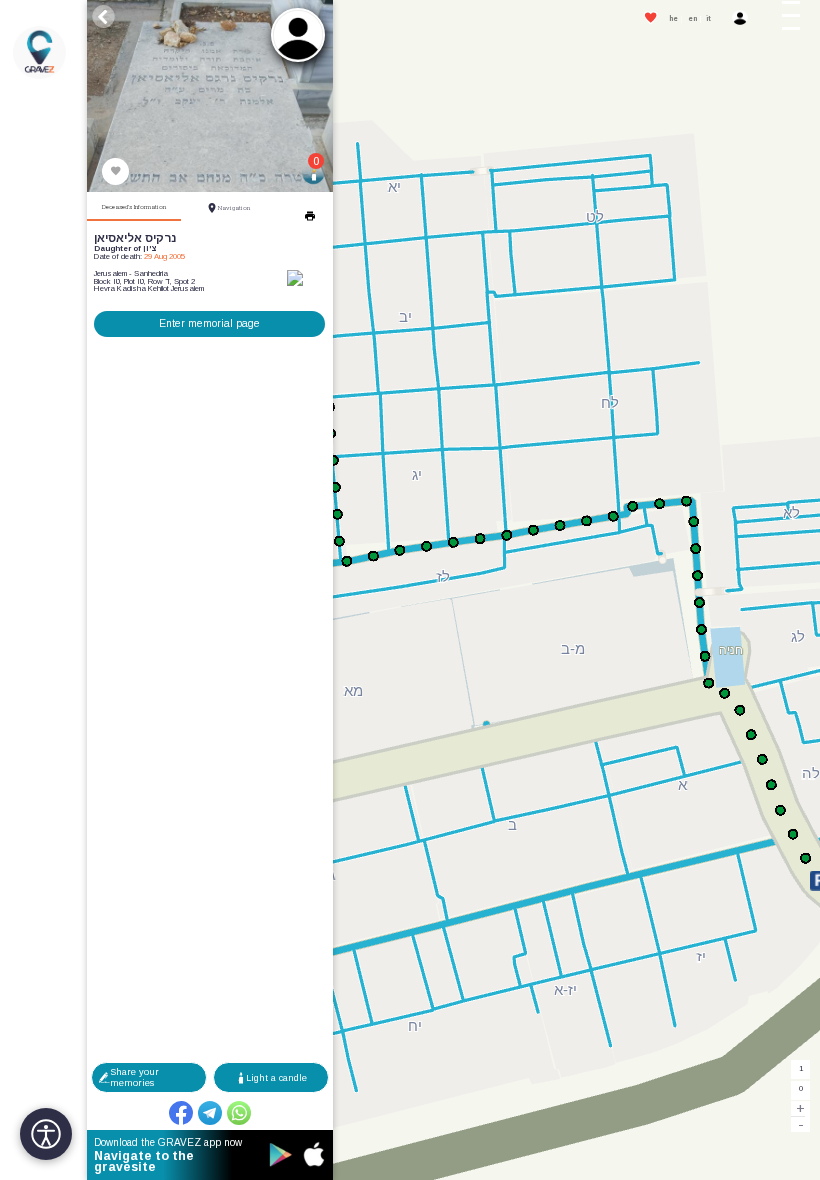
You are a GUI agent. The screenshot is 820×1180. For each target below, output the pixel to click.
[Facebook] (181, 1113)
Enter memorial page (209, 323)
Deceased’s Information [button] (134, 207)
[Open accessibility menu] (46, 1134)
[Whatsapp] (239, 1113)
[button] (797, 19)
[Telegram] (210, 1113)
